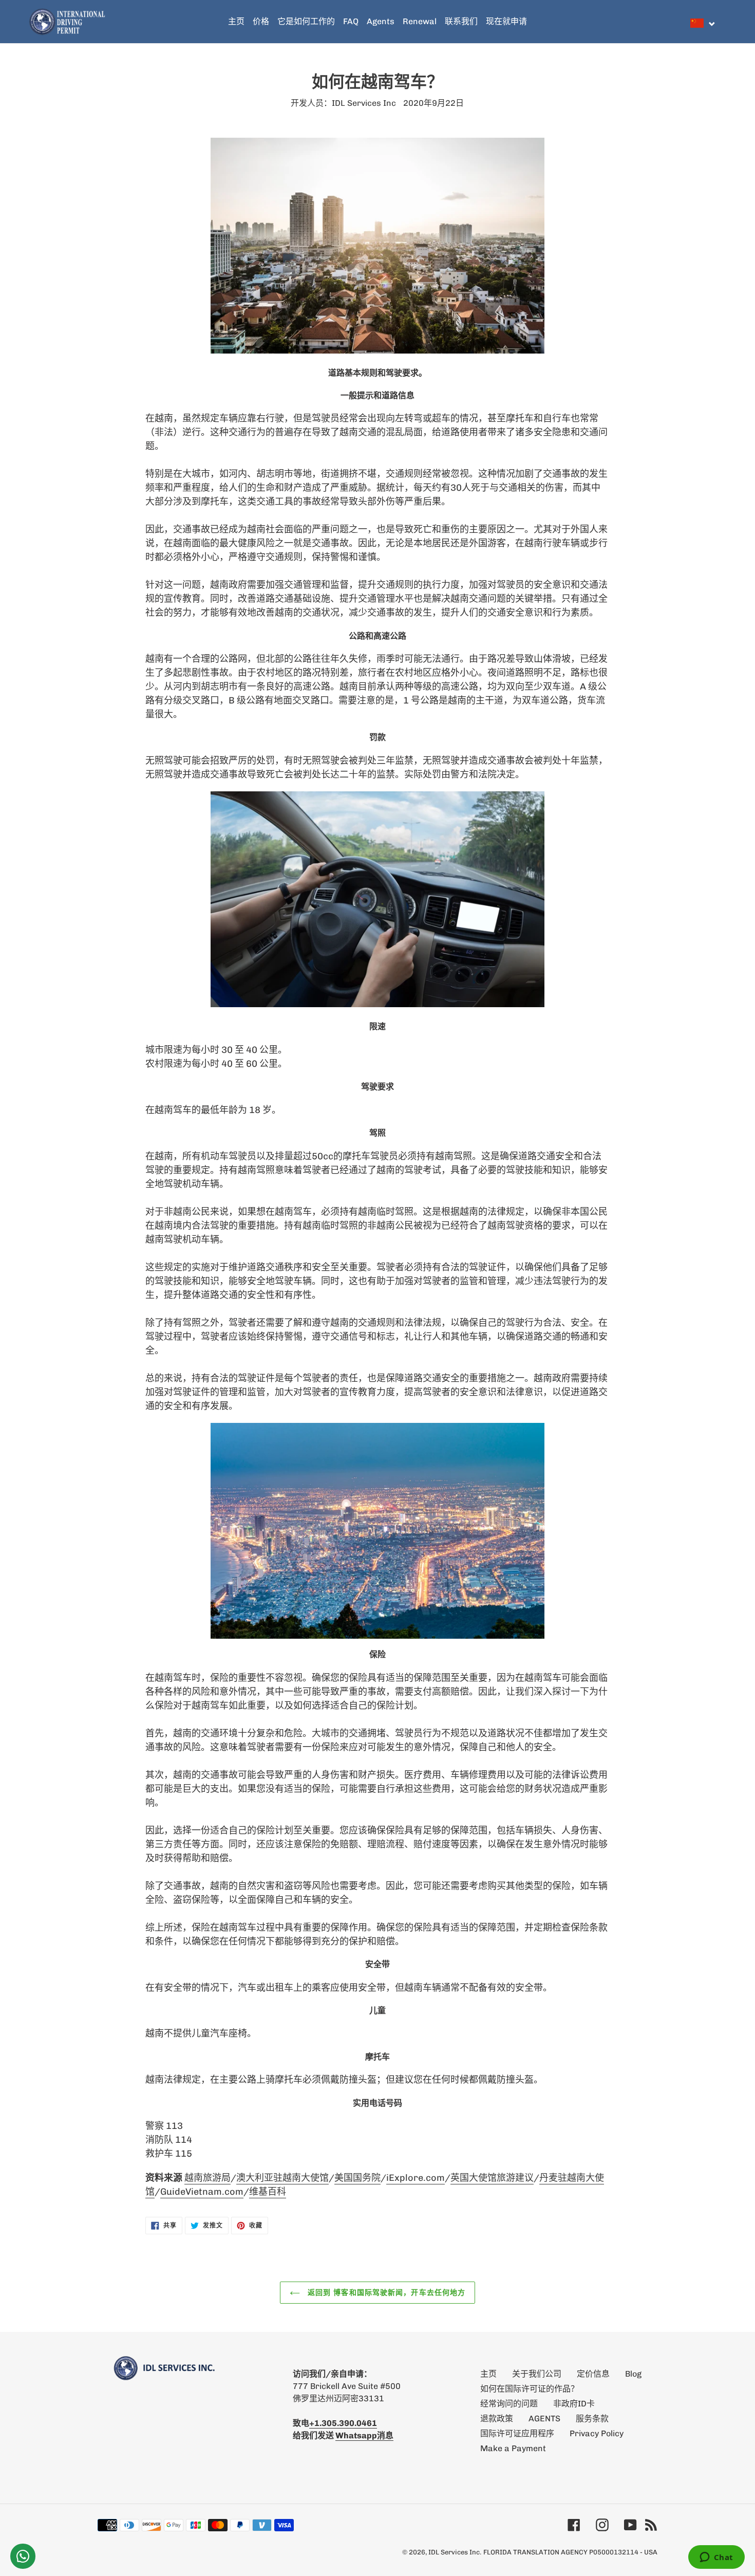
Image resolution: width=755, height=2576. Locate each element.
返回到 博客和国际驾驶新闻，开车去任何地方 (385, 2292)
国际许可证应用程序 (517, 2433)
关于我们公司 (537, 2374)
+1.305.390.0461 (343, 2423)
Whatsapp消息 (364, 2435)
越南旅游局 (207, 2178)
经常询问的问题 (509, 2404)
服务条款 (592, 2419)
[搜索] (724, 22)
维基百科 (268, 2192)
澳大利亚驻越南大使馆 (282, 2178)
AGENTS (544, 2419)
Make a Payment (513, 2448)
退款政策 (497, 2419)
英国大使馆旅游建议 (492, 2178)
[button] (703, 23)
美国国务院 (357, 2178)
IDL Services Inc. (455, 2552)
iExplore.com (416, 2178)
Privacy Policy (597, 2433)
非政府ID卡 (574, 2404)
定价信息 (593, 2374)
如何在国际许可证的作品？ (530, 2389)
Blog (633, 2374)
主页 (488, 2374)
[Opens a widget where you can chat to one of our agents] (716, 2558)
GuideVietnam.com (202, 2192)
